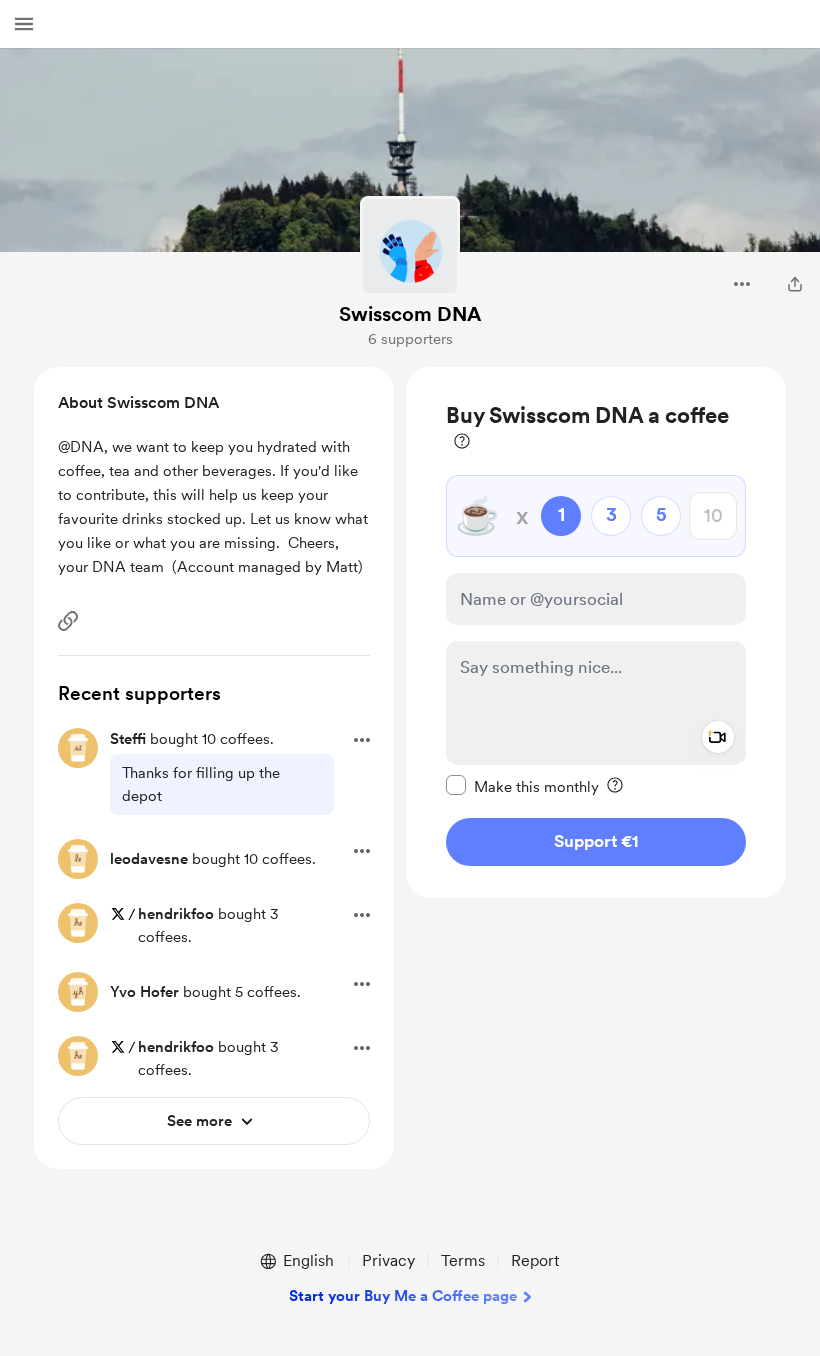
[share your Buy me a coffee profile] (795, 284)
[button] (24, 24)
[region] (596, 632)
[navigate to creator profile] (410, 246)
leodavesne (149, 859)
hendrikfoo (176, 914)
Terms (463, 1260)
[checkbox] (522, 786)
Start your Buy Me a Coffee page (403, 1296)
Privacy (388, 1260)
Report (535, 1260)
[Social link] (68, 621)
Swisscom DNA (410, 314)
